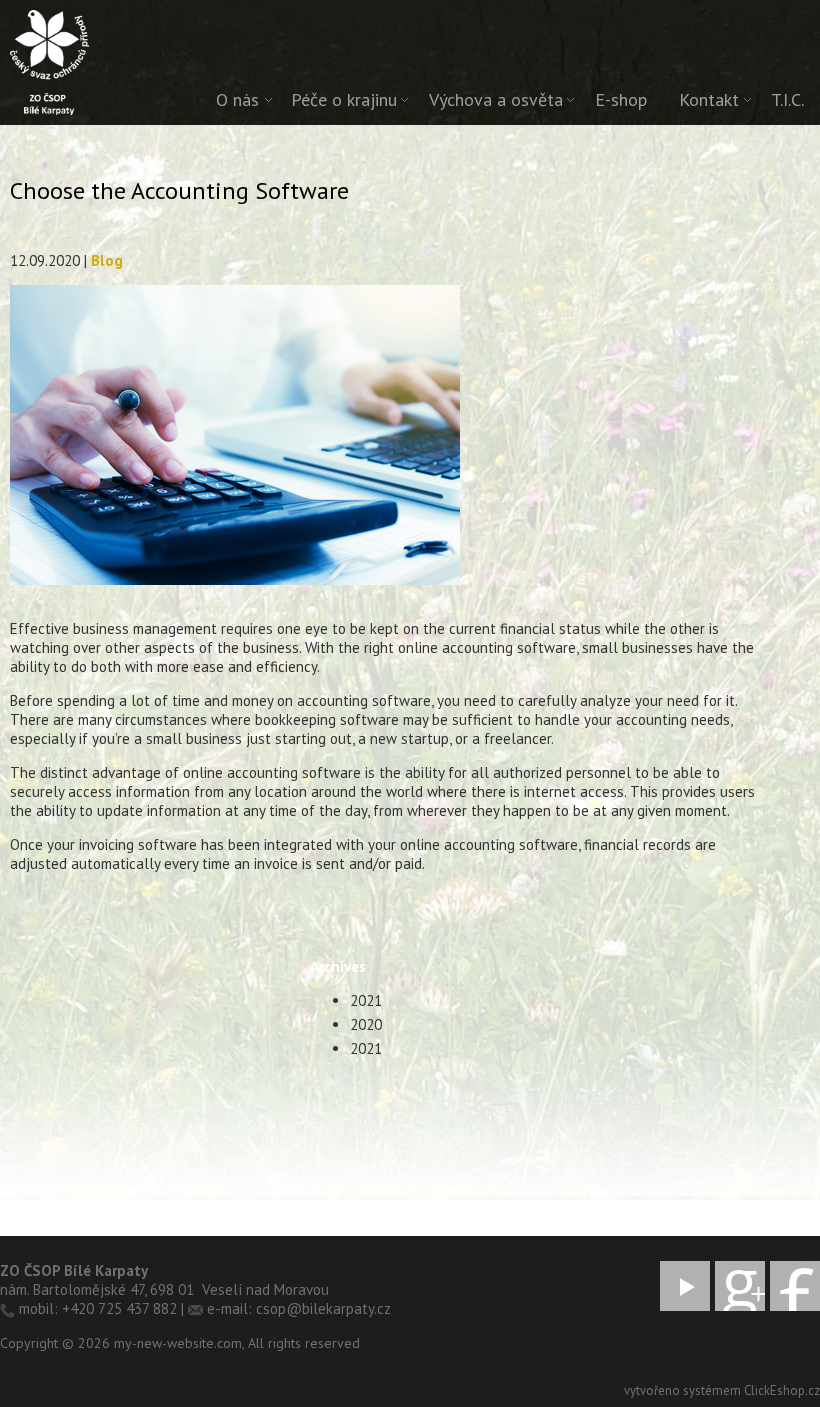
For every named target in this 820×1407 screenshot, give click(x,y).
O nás (237, 99)
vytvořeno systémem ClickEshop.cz (722, 1390)
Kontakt (709, 99)
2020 (366, 1024)
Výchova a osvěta (496, 99)
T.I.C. (787, 99)
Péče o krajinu (344, 99)
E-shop (621, 99)
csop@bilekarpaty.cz (323, 1308)
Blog (107, 260)
